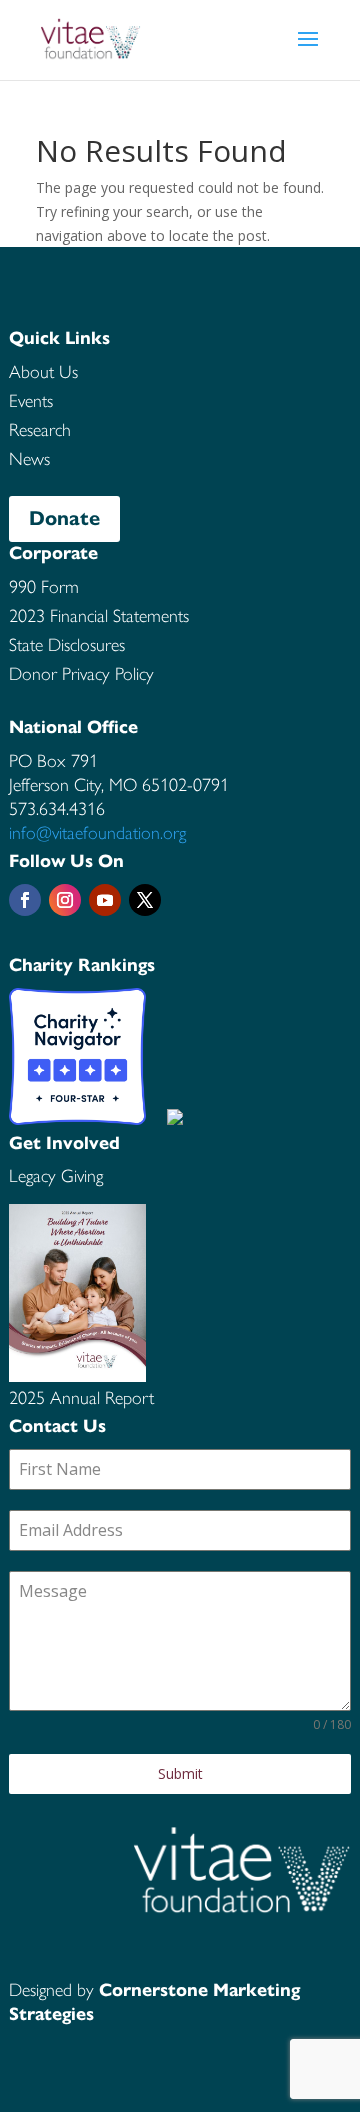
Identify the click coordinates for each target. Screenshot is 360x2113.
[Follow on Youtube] (105, 900)
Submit (180, 1773)
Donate (64, 518)
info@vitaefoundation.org (97, 833)
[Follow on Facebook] (25, 900)
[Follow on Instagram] (65, 900)
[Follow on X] (145, 900)
